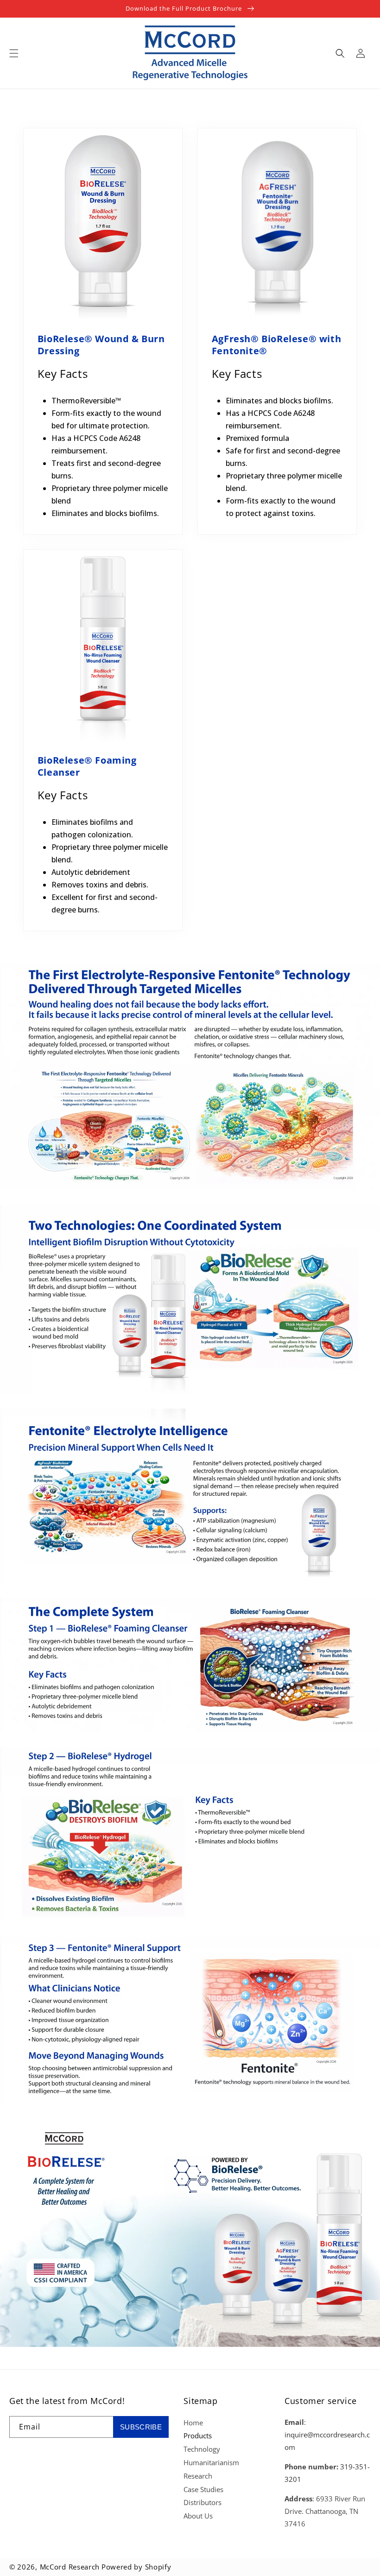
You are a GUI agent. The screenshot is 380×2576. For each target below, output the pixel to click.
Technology (202, 2449)
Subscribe (141, 2427)
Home (193, 2423)
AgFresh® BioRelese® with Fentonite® (276, 345)
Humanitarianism (211, 2462)
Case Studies (203, 2489)
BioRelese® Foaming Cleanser (87, 766)
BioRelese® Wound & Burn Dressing (101, 345)
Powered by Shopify (136, 2567)
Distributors (203, 2502)
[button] (14, 53)
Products (198, 2436)
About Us (198, 2516)
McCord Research (70, 2567)
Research (198, 2476)
